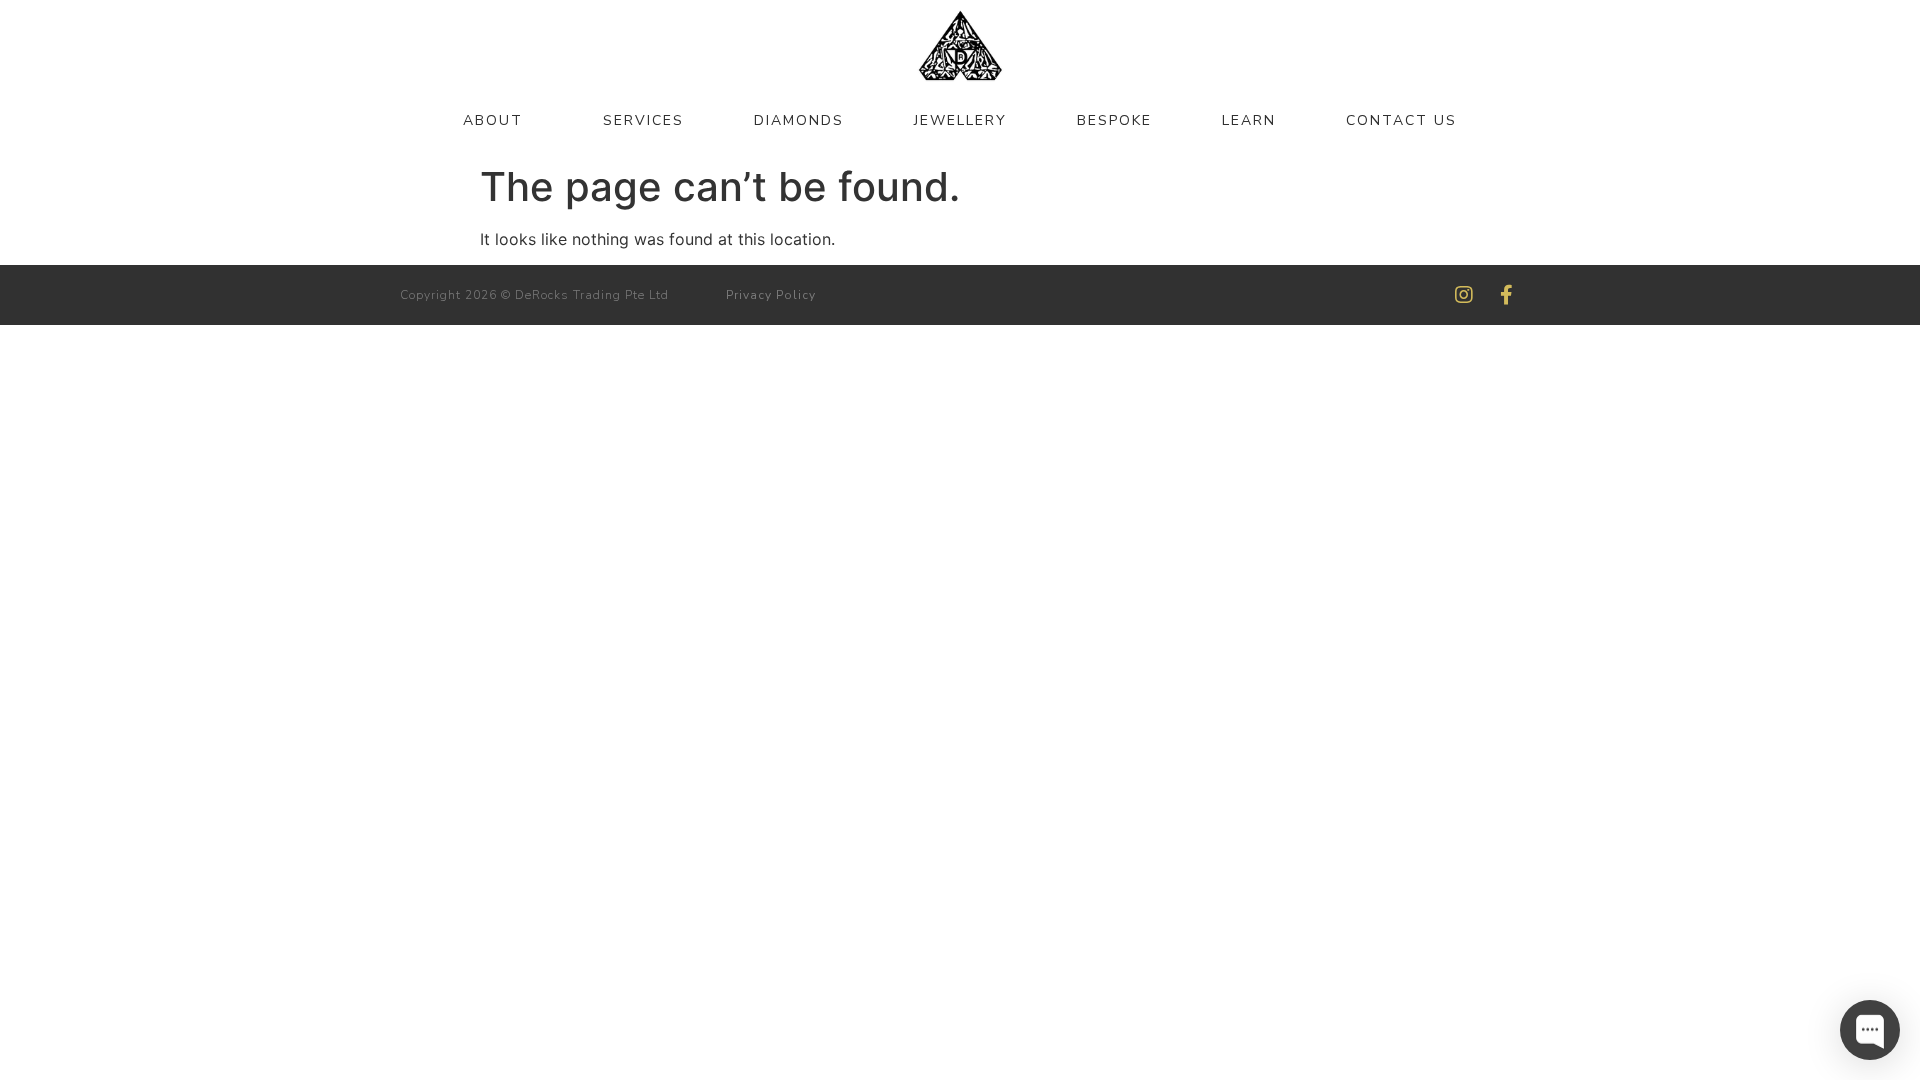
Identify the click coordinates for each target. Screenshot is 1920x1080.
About (493, 120)
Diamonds (799, 120)
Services (643, 120)
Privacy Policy (771, 295)
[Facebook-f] (1506, 295)
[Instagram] (1464, 295)
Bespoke (1114, 120)
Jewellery (960, 120)
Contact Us (1401, 120)
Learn (1249, 120)
